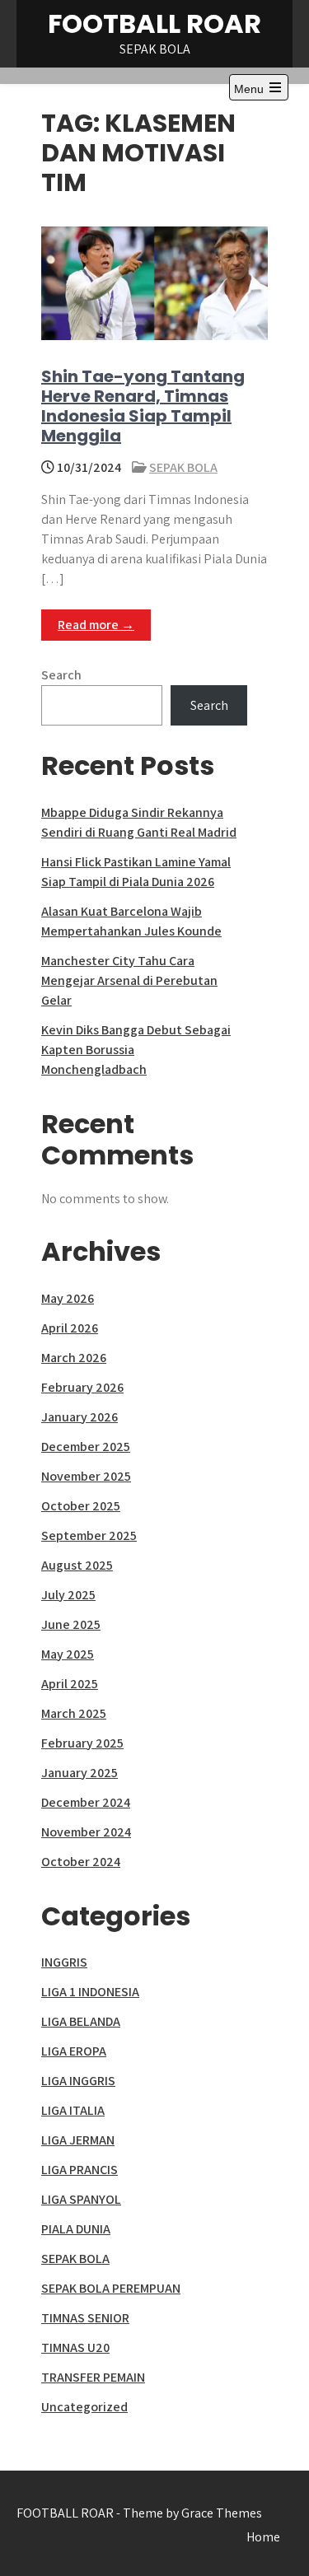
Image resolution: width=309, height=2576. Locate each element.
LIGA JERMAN (78, 2140)
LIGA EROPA (74, 2051)
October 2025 (81, 1506)
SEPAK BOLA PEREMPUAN (111, 2288)
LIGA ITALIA (73, 2110)
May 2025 (68, 1654)
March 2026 (74, 1358)
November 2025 (86, 1476)
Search (61, 675)
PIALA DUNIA (76, 2229)
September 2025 (89, 1535)
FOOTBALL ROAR (154, 23)
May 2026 (68, 1298)
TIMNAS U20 (75, 2347)
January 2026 (80, 1417)
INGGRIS (64, 1962)
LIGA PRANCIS (80, 2170)
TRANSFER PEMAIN (93, 2377)
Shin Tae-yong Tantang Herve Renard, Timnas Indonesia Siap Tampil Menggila (143, 406)
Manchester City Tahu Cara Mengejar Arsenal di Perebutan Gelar (129, 980)
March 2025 (74, 1713)
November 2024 (86, 1832)
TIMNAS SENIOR (85, 2318)
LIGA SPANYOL (81, 2199)
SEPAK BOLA (183, 467)
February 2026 (82, 1387)
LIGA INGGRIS (78, 2081)
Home (263, 2537)
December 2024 (86, 1802)
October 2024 (81, 1862)
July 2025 (68, 1595)
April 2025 (70, 1684)
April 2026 (70, 1328)
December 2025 (86, 1447)
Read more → (96, 625)
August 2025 (77, 1565)
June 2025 (71, 1624)
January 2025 (80, 1773)
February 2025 (82, 1743)
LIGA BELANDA (81, 2021)
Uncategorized (84, 2407)
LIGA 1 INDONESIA (90, 1992)
